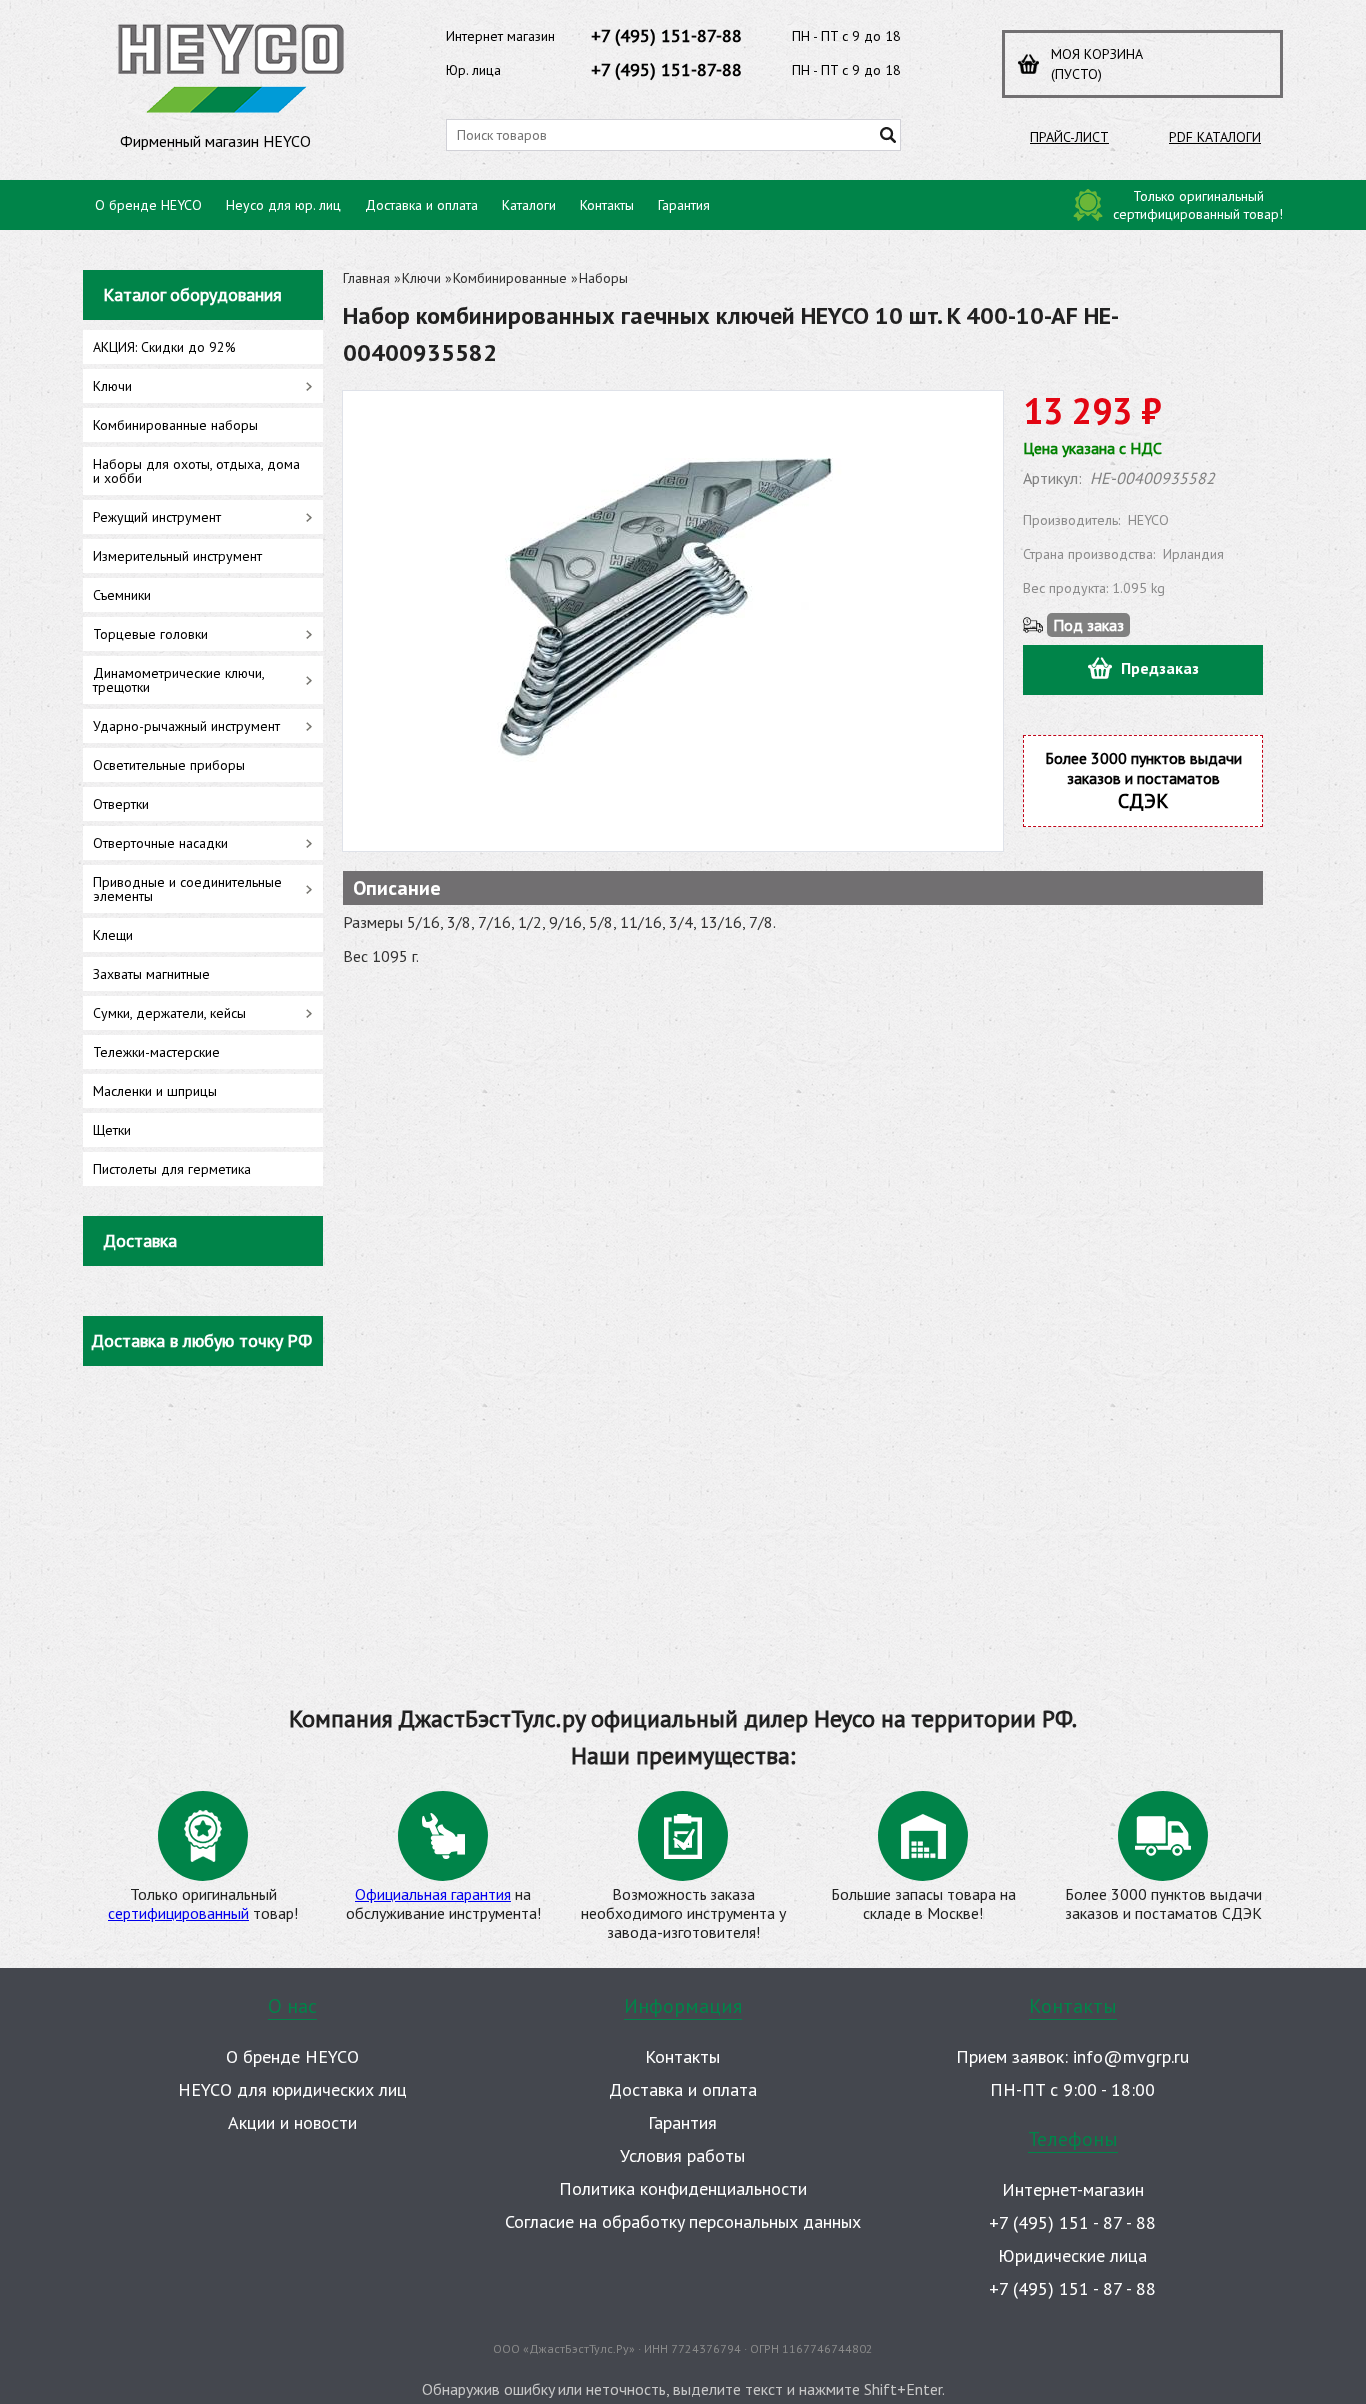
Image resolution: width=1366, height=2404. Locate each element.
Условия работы (682, 2155)
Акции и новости (292, 2122)
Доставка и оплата (421, 205)
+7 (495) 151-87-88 (666, 35)
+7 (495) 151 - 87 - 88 (1072, 2222)
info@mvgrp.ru (1131, 2056)
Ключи (421, 278)
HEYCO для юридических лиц (292, 2089)
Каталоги (529, 205)
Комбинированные (510, 278)
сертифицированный (178, 1913)
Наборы (603, 278)
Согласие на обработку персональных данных (683, 2221)
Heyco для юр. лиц (283, 205)
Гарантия (684, 205)
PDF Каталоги (1215, 137)
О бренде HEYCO (148, 205)
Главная (366, 278)
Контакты (607, 205)
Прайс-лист (1069, 137)
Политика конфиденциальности (683, 2188)
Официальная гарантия (433, 1894)
